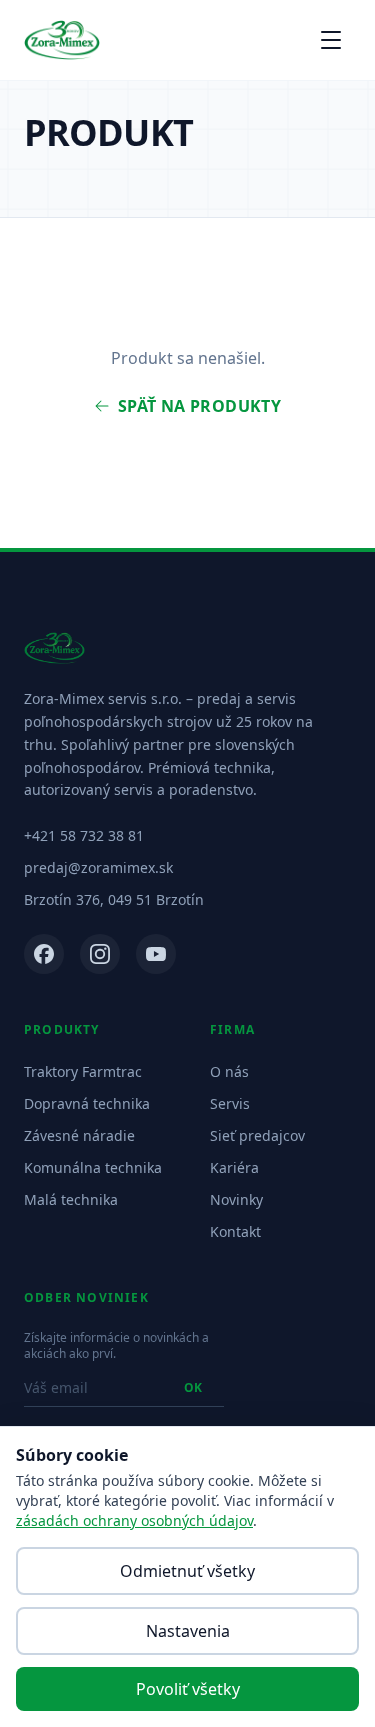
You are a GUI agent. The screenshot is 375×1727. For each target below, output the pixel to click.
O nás (229, 1071)
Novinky (236, 1199)
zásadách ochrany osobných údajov (134, 1520)
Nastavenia (188, 1631)
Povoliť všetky (188, 1689)
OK (193, 1387)
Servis (230, 1103)
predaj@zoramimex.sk (98, 867)
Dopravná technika (87, 1103)
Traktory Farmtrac (83, 1071)
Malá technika (71, 1199)
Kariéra (234, 1167)
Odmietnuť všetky (187, 1571)
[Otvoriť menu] (331, 40)
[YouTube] (156, 954)
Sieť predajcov (257, 1135)
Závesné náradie (79, 1135)
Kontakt (235, 1231)
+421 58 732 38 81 (84, 835)
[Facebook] (44, 954)
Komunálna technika (93, 1167)
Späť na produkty (199, 406)
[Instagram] (100, 954)
